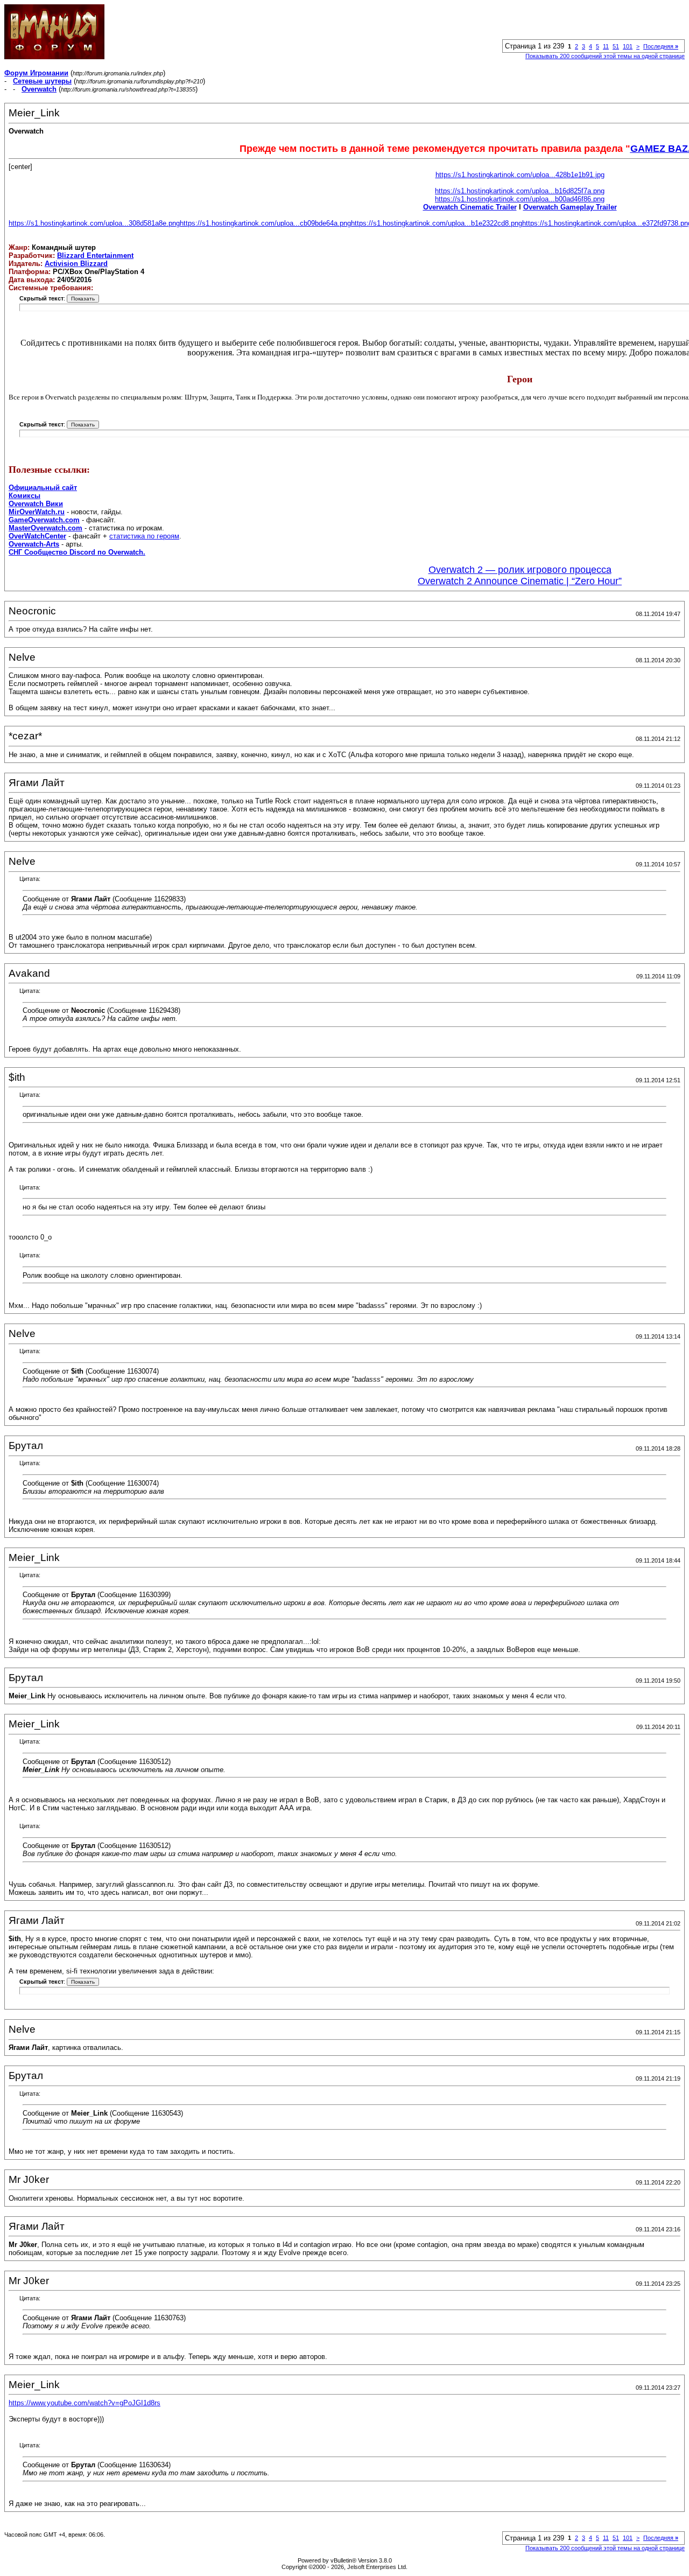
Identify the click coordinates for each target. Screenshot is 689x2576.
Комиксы (24, 496)
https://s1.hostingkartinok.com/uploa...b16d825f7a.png (520, 191)
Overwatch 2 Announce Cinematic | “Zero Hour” (520, 581)
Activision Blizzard (76, 264)
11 (606, 46)
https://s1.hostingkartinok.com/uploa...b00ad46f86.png (520, 199)
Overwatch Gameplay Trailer (570, 207)
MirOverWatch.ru (37, 512)
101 (628, 46)
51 (616, 46)
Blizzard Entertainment (95, 255)
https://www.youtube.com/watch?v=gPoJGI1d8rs (85, 2403)
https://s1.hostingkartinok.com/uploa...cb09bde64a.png (265, 223)
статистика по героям (144, 536)
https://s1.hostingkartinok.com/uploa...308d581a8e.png (94, 223)
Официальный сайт (43, 488)
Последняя (661, 46)
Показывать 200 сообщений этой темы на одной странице (605, 56)
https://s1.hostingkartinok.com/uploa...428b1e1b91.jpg (520, 175)
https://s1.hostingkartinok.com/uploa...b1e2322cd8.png (437, 223)
